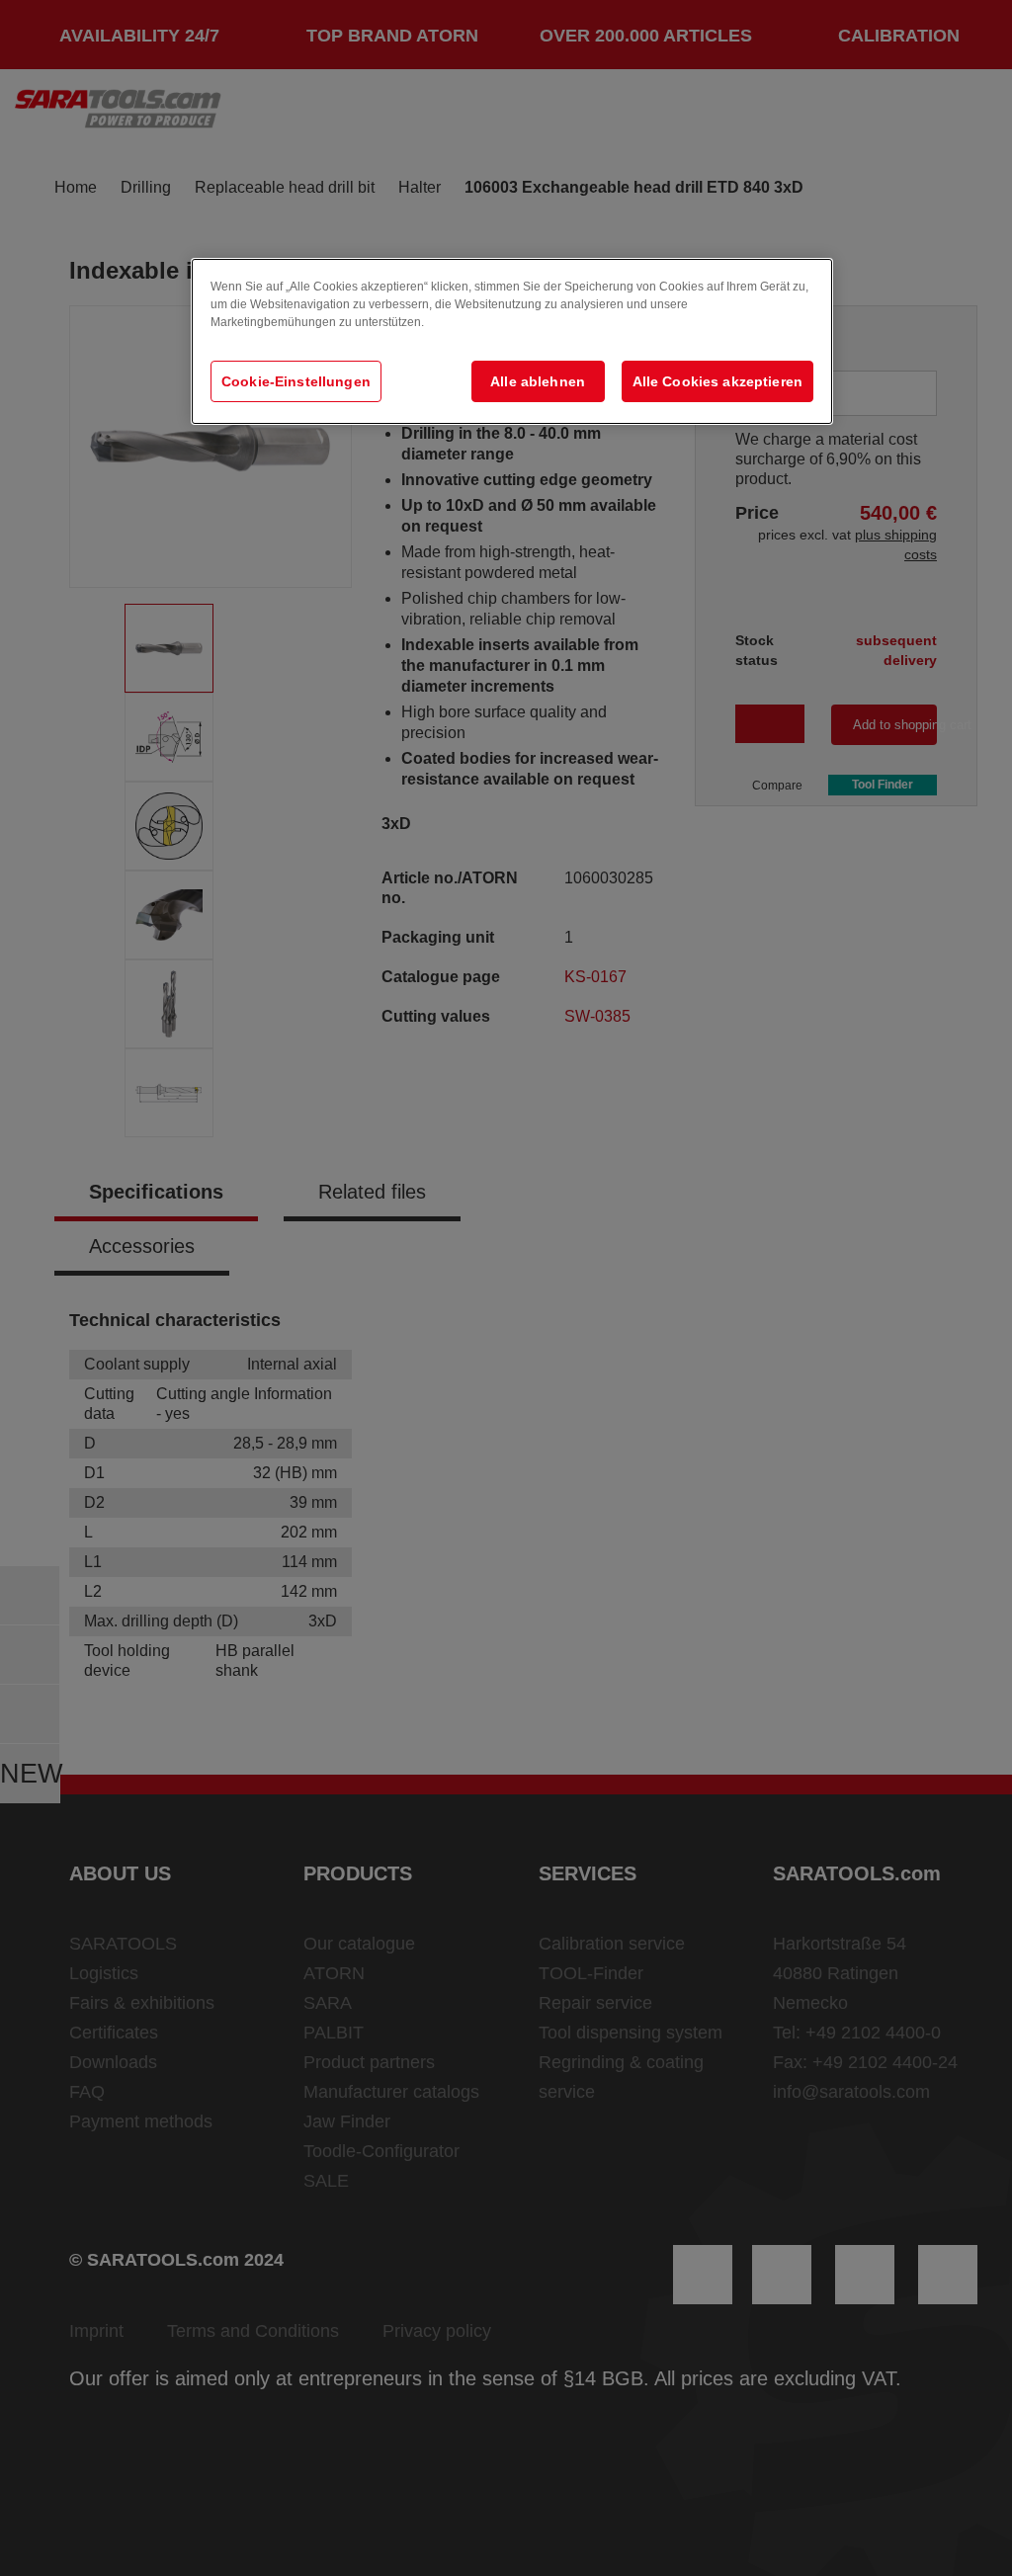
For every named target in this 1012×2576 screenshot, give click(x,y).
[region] (512, 341)
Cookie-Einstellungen (296, 381)
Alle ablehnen (538, 381)
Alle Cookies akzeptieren (717, 381)
